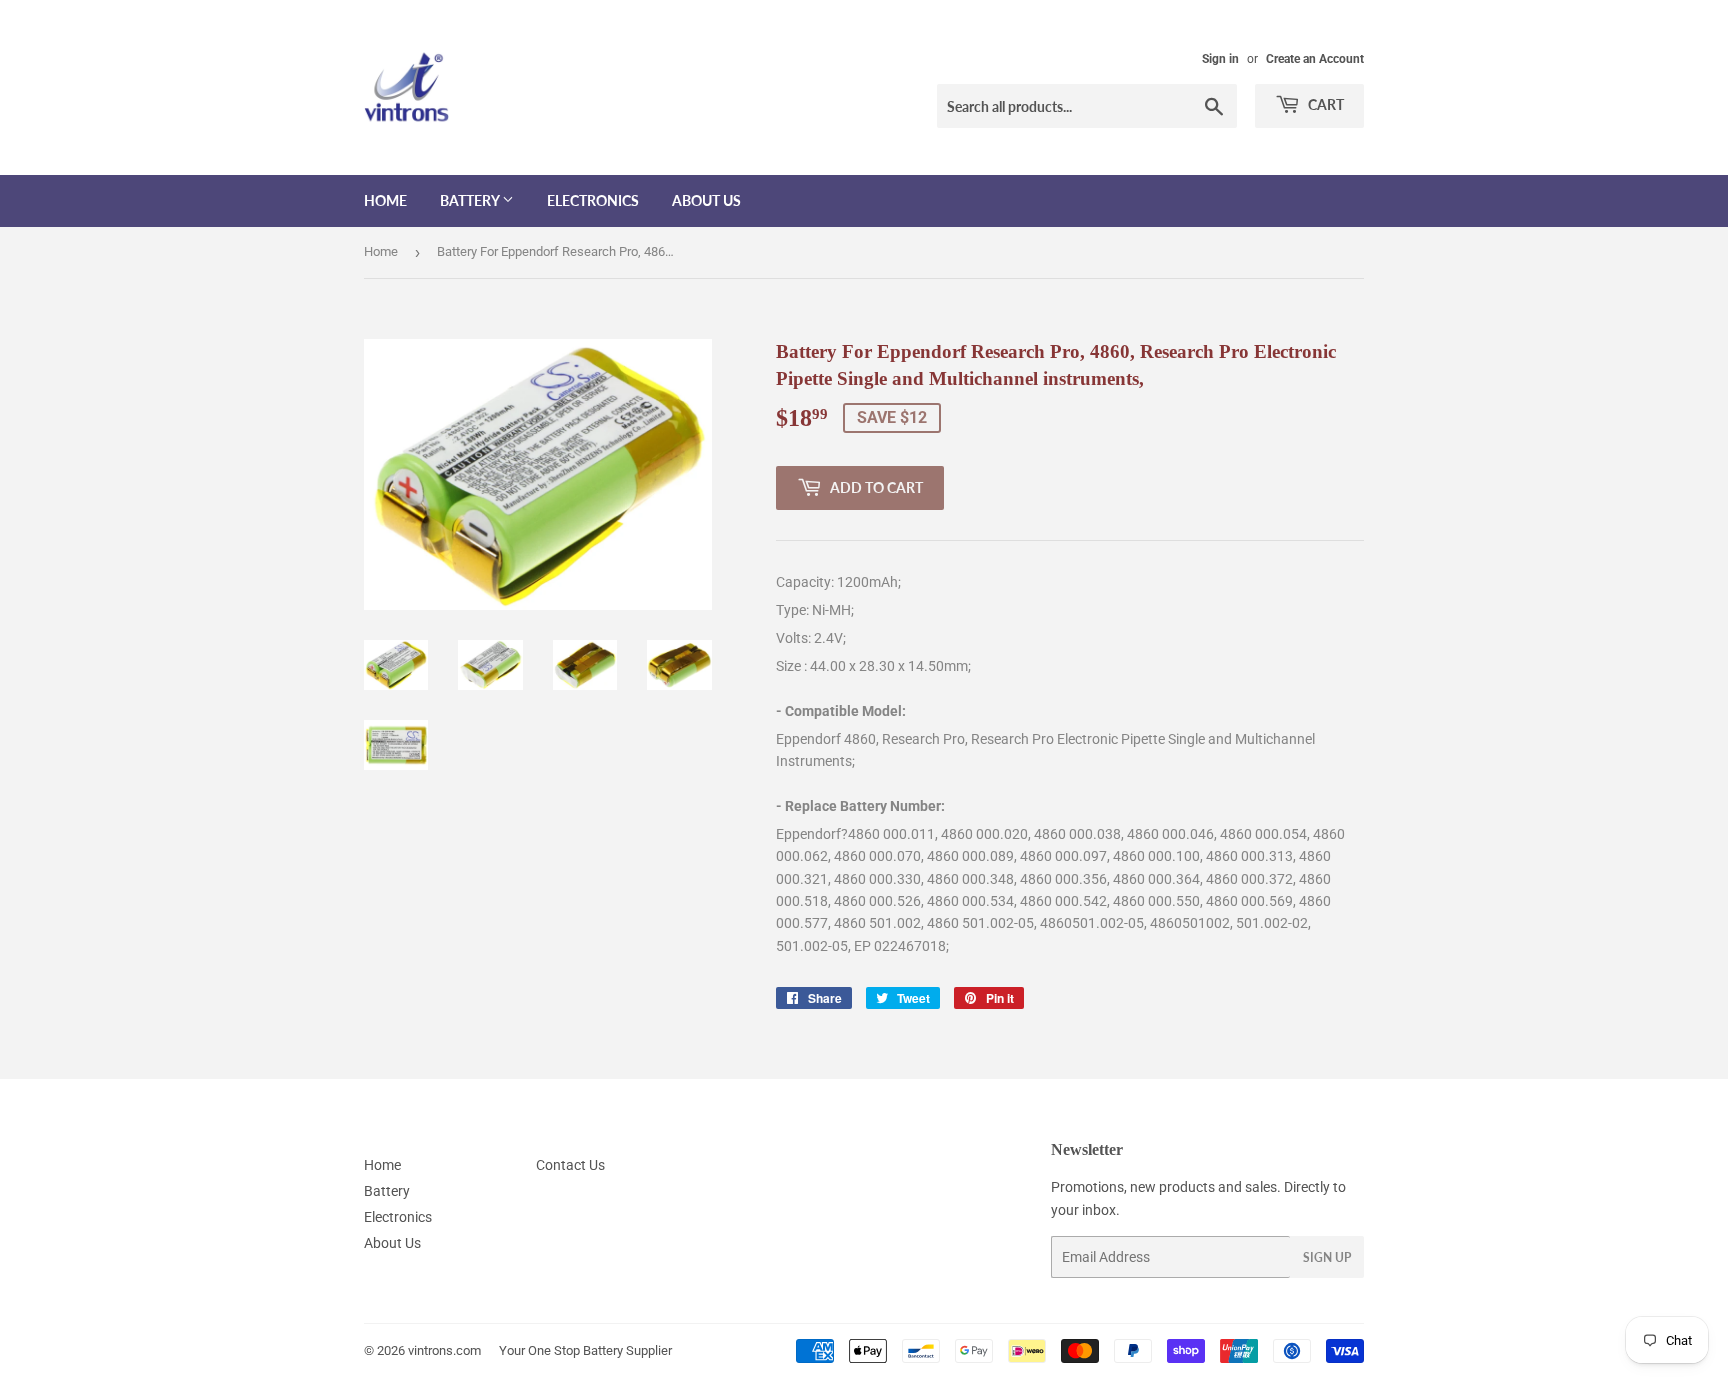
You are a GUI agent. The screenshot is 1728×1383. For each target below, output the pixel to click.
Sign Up (1327, 1257)
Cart (1324, 104)
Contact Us (570, 1165)
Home (385, 200)
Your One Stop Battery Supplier (585, 1350)
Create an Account (1315, 59)
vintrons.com (444, 1350)
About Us (706, 200)
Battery (471, 200)
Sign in (1220, 59)
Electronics (593, 200)
